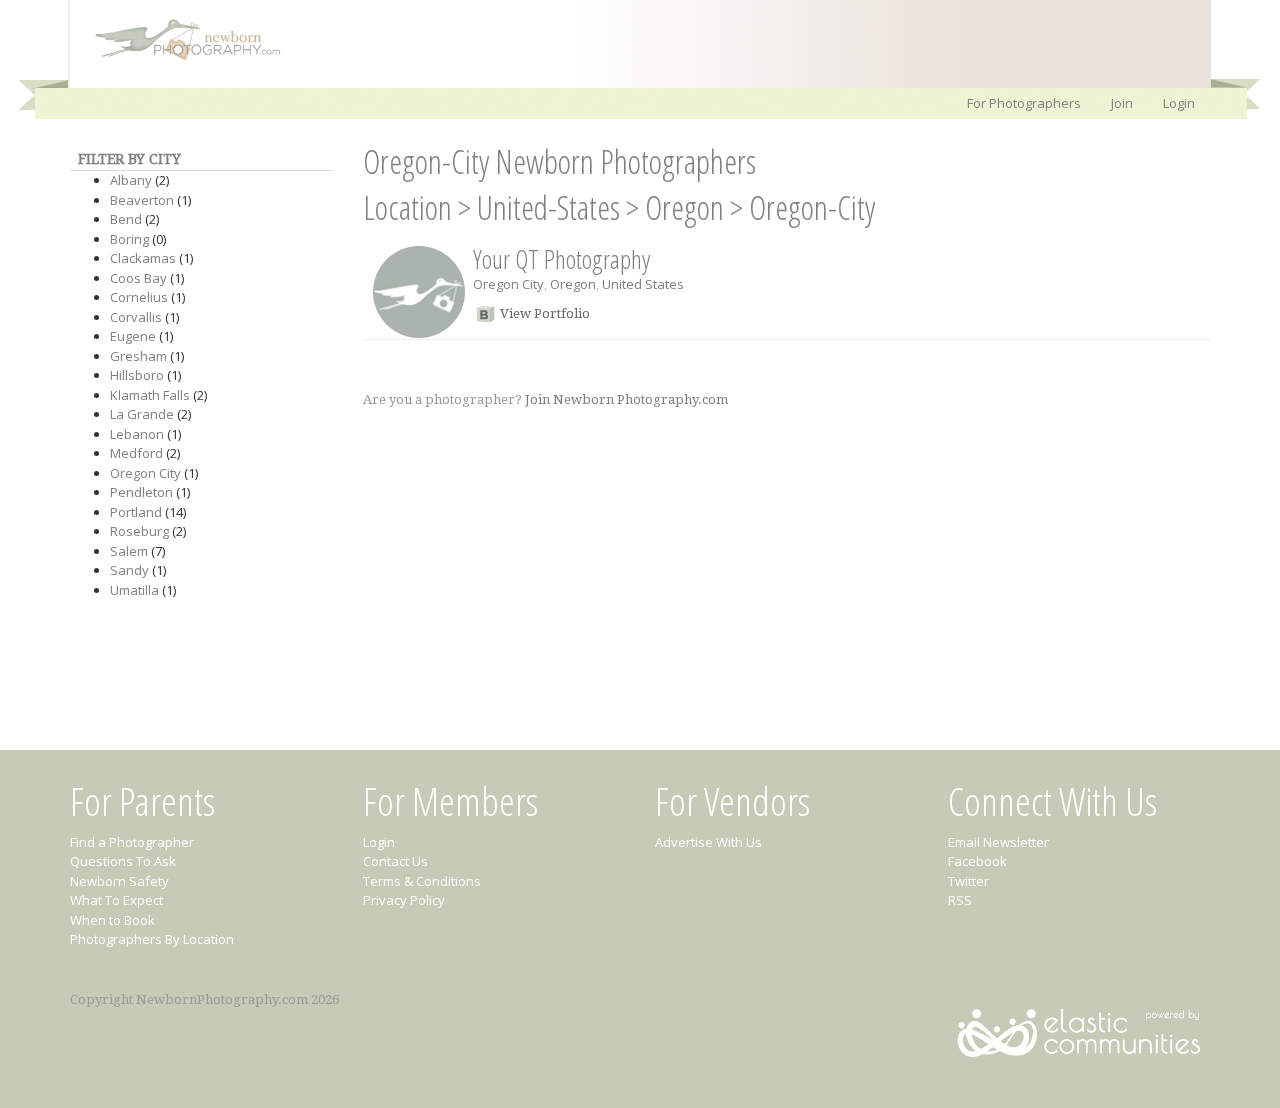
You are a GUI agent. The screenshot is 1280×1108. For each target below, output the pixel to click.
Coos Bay (138, 278)
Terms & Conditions (422, 881)
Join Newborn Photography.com (626, 399)
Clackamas (143, 258)
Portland (136, 512)
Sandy (129, 570)
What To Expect (116, 900)
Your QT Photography (561, 259)
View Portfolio (545, 313)
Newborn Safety (119, 881)
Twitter (968, 881)
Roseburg (139, 531)
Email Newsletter (998, 842)
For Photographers (1024, 103)
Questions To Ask (123, 861)
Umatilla (134, 590)
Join (1122, 103)
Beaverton (142, 200)
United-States (548, 207)
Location (407, 207)
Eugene (133, 336)
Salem (129, 551)
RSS (960, 900)
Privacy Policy (404, 900)
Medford (136, 453)
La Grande (142, 414)
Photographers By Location (152, 939)
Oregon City (145, 473)
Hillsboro (137, 375)
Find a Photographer (132, 842)
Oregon (684, 207)
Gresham (138, 356)
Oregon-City (812, 207)
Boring (129, 239)
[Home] (178, 58)
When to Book (112, 920)
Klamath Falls (150, 395)
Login (1179, 103)
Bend (126, 219)
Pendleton (141, 492)
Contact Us (395, 861)
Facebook (977, 861)
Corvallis (136, 317)
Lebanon (137, 434)
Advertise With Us (708, 842)
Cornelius (139, 297)
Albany (131, 180)
